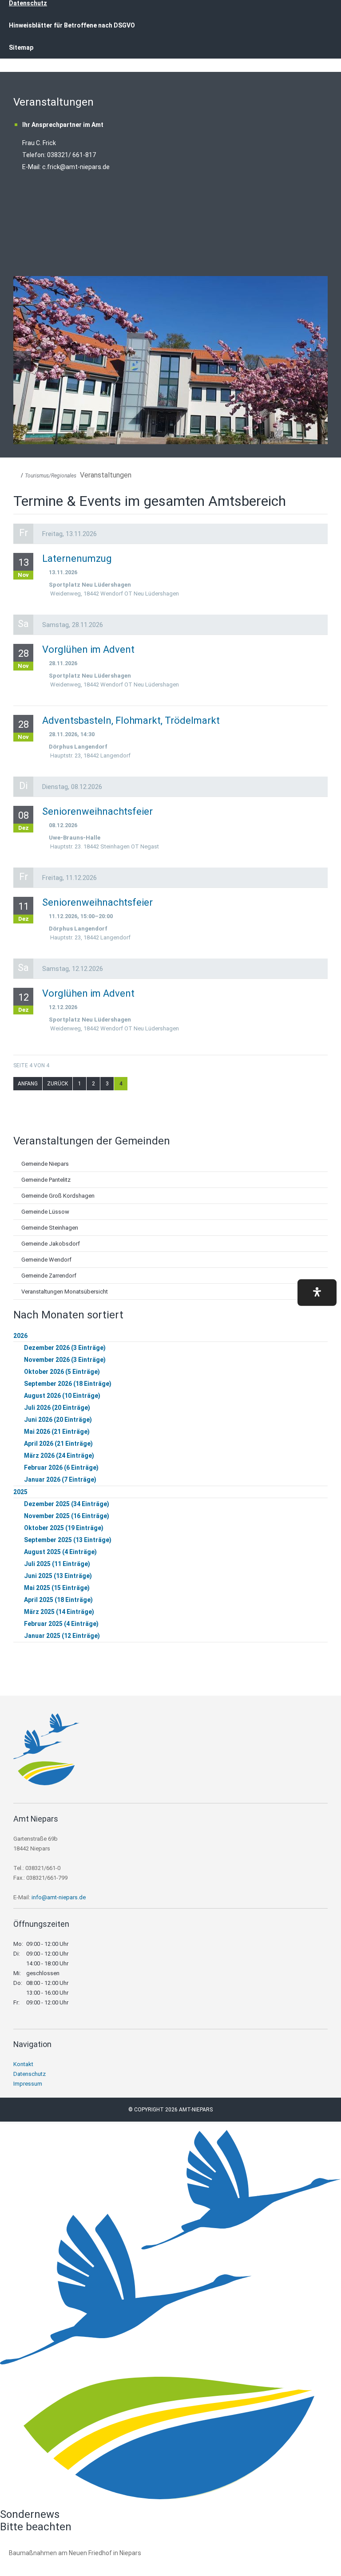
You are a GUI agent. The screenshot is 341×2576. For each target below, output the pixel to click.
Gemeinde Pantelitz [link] (46, 1180)
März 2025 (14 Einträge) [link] (59, 1612)
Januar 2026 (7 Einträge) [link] (60, 1479)
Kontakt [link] (23, 2064)
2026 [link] (20, 1336)
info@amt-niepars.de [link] (59, 1897)
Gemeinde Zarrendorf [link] (49, 1276)
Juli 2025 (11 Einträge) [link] (57, 1564)
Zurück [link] (22, 360)
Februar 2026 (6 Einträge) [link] (61, 1467)
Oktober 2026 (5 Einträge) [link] (62, 1372)
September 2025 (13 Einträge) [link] (68, 1540)
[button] (317, 1292)
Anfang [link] (28, 1084)
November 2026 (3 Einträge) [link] (65, 1360)
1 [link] (80, 1084)
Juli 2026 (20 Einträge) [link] (57, 1408)
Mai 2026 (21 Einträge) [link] (57, 1432)
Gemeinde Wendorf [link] (46, 1260)
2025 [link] (20, 1492)
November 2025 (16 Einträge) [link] (67, 1516)
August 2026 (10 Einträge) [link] (62, 1396)
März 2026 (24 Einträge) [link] (59, 1456)
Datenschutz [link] (30, 2074)
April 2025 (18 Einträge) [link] (58, 1600)
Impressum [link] (28, 2084)
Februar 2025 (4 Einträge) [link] (61, 1624)
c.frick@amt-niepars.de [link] (76, 167)
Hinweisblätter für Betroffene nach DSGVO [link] (72, 25)
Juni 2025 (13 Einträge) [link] (58, 1576)
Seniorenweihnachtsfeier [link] (97, 811)
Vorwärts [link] (319, 360)
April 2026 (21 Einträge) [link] (58, 1444)
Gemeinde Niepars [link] (45, 1164)
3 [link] (107, 1084)
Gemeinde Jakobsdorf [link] (51, 1244)
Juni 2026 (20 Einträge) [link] (58, 1420)
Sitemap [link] (21, 47)
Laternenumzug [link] (77, 558)
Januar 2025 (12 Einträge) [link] (62, 1636)
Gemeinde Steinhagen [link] (50, 1228)
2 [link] (93, 1084)
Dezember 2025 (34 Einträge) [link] (67, 1504)
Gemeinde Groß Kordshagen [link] (58, 1196)
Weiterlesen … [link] (57, 2563)
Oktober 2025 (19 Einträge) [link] (64, 1528)
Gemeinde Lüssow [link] (45, 1212)
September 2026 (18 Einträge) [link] (68, 1384)
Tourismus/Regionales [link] (51, 476)
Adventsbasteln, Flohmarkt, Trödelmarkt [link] (131, 720)
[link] (47, 1783)
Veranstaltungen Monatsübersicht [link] (65, 1292)
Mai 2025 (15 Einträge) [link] (57, 1588)
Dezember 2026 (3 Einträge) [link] (65, 1348)
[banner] (170, 39)
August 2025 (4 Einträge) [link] (60, 1552)
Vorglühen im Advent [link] (88, 649)
